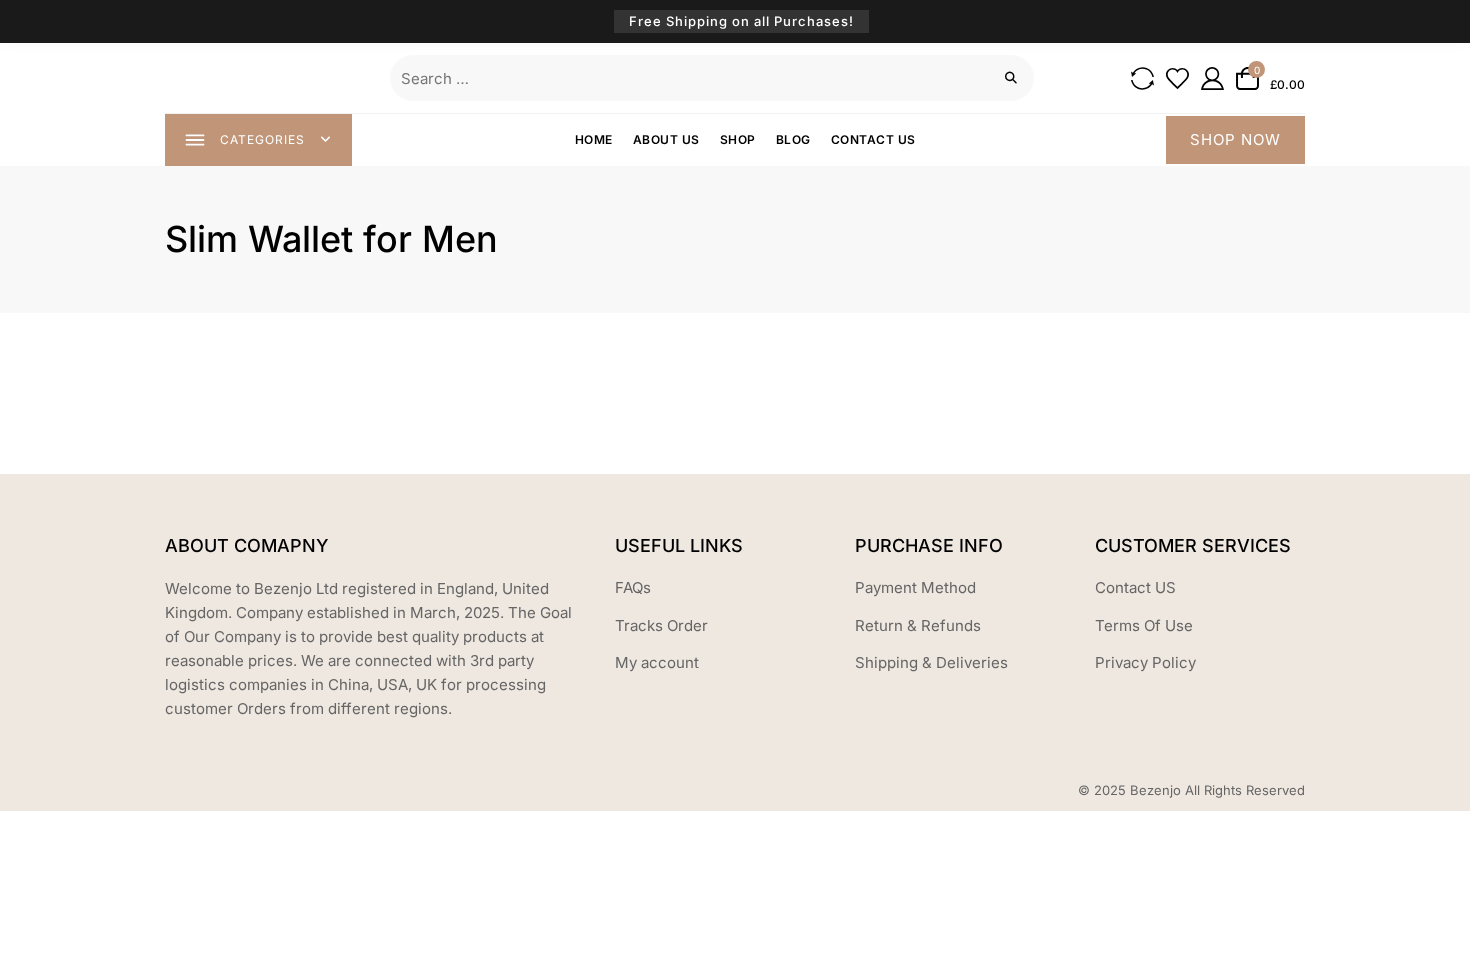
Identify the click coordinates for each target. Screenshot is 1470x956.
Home (594, 139)
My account (657, 662)
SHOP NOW (1235, 139)
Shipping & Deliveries (931, 662)
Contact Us (873, 139)
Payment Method (915, 587)
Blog (793, 139)
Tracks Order (661, 625)
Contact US (1135, 587)
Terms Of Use (1144, 625)
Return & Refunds (918, 625)
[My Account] (1212, 78)
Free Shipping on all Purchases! (741, 21)
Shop (738, 139)
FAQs (633, 587)
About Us (666, 139)
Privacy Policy (1145, 662)
